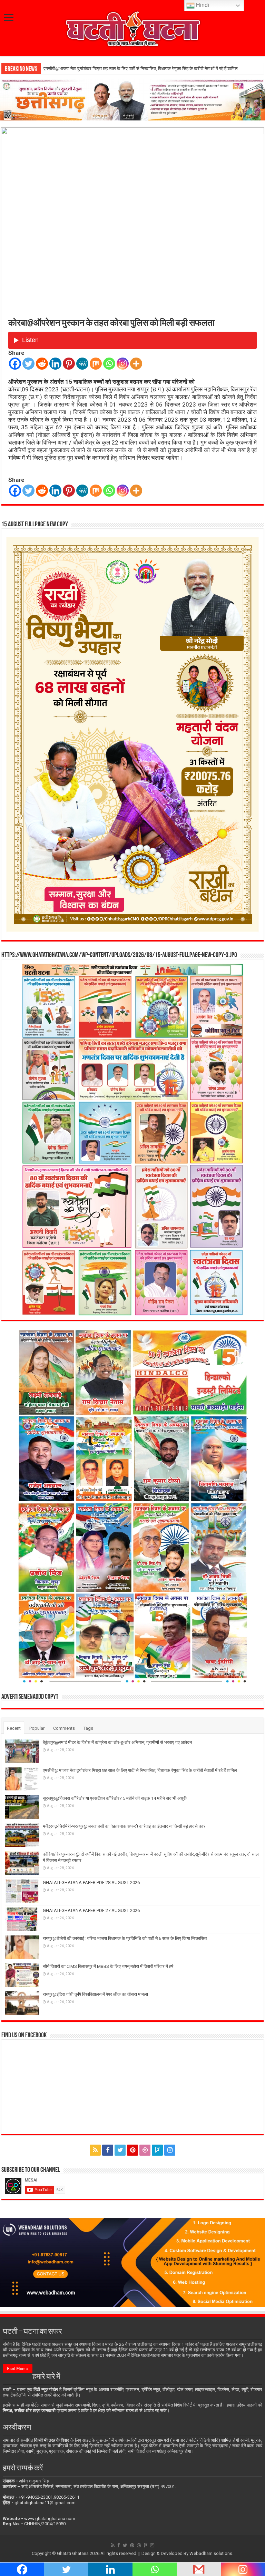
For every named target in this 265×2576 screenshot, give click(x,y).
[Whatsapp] (109, 364)
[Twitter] (28, 364)
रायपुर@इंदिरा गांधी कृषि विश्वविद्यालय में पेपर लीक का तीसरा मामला (95, 1994)
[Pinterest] (69, 364)
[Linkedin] (55, 364)
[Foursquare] (157, 2150)
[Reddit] (42, 364)
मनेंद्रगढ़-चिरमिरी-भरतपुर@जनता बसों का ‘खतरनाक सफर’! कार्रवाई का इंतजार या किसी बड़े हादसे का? (124, 1826)
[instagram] (170, 2150)
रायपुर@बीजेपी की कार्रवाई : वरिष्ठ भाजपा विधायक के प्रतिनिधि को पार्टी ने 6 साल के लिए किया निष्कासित (125, 1938)
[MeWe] (82, 364)
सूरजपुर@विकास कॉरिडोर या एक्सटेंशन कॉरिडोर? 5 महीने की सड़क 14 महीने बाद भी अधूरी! (116, 69)
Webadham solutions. (211, 2553)
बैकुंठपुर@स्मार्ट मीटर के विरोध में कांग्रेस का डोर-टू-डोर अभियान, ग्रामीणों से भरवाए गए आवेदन (117, 1742)
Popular (37, 1728)
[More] (136, 364)
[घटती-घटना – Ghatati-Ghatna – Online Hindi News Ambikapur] (132, 27)
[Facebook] (15, 364)
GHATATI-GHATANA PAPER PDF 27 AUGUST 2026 (91, 1910)
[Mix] (96, 364)
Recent (14, 1728)
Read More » (18, 2369)
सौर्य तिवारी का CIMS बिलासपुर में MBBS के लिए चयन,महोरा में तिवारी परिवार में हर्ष (108, 1966)
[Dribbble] (145, 2150)
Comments (64, 1728)
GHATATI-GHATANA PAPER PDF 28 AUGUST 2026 (91, 1882)
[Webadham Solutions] (132, 2262)
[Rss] (95, 2150)
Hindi (202, 5)
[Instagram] (123, 364)
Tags (88, 1728)
